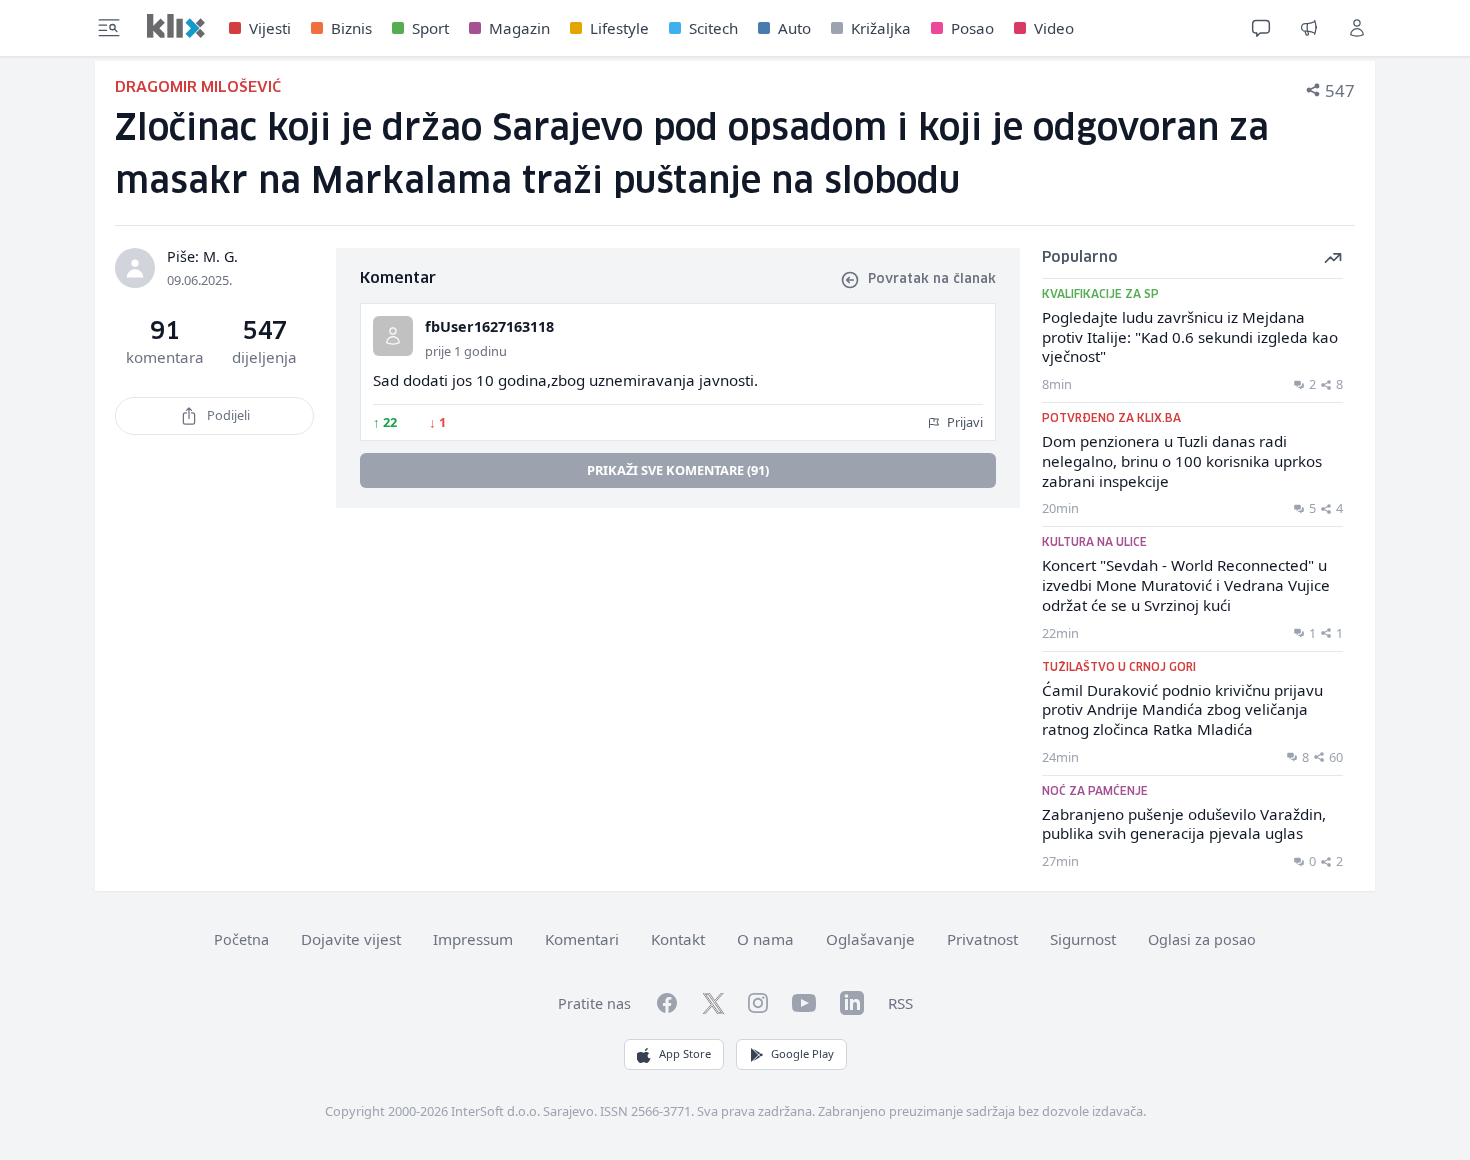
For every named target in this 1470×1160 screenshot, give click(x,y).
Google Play (802, 1053)
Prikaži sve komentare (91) (678, 470)
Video (1054, 28)
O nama (765, 939)
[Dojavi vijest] (1309, 28)
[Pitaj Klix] (1261, 28)
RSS (900, 1003)
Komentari (582, 939)
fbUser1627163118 (489, 326)
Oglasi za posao (1202, 939)
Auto (794, 28)
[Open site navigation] (109, 28)
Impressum (473, 939)
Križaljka (881, 28)
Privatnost (982, 939)
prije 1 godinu (466, 351)
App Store (685, 1053)
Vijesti (270, 28)
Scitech (713, 28)
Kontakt (678, 939)
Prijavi (963, 422)
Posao (972, 28)
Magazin (519, 28)
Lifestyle (619, 28)
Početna (241, 939)
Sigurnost (1083, 939)
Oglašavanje (870, 939)
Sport (430, 28)
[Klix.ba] (176, 26)
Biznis (351, 28)
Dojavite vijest (351, 939)
